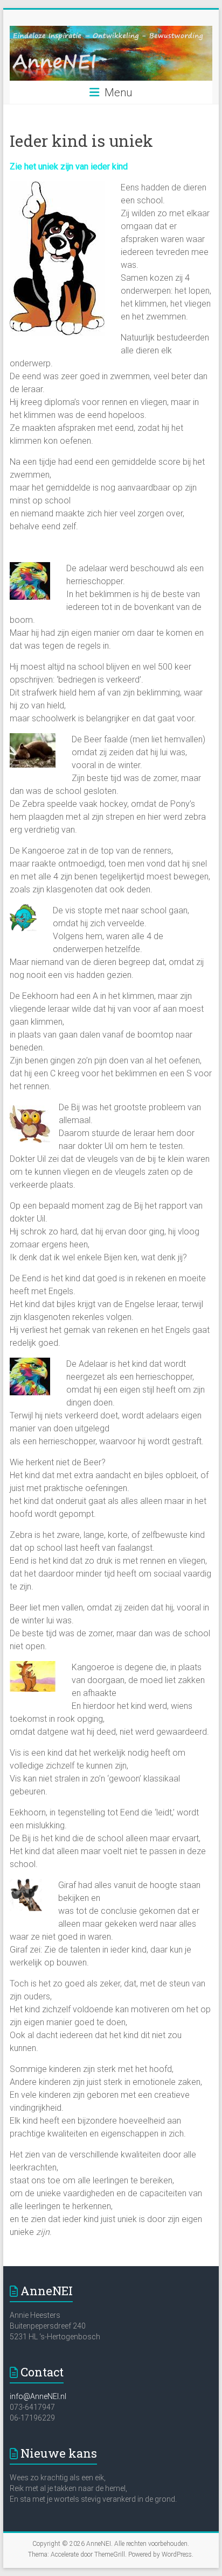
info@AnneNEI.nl (38, 2396)
